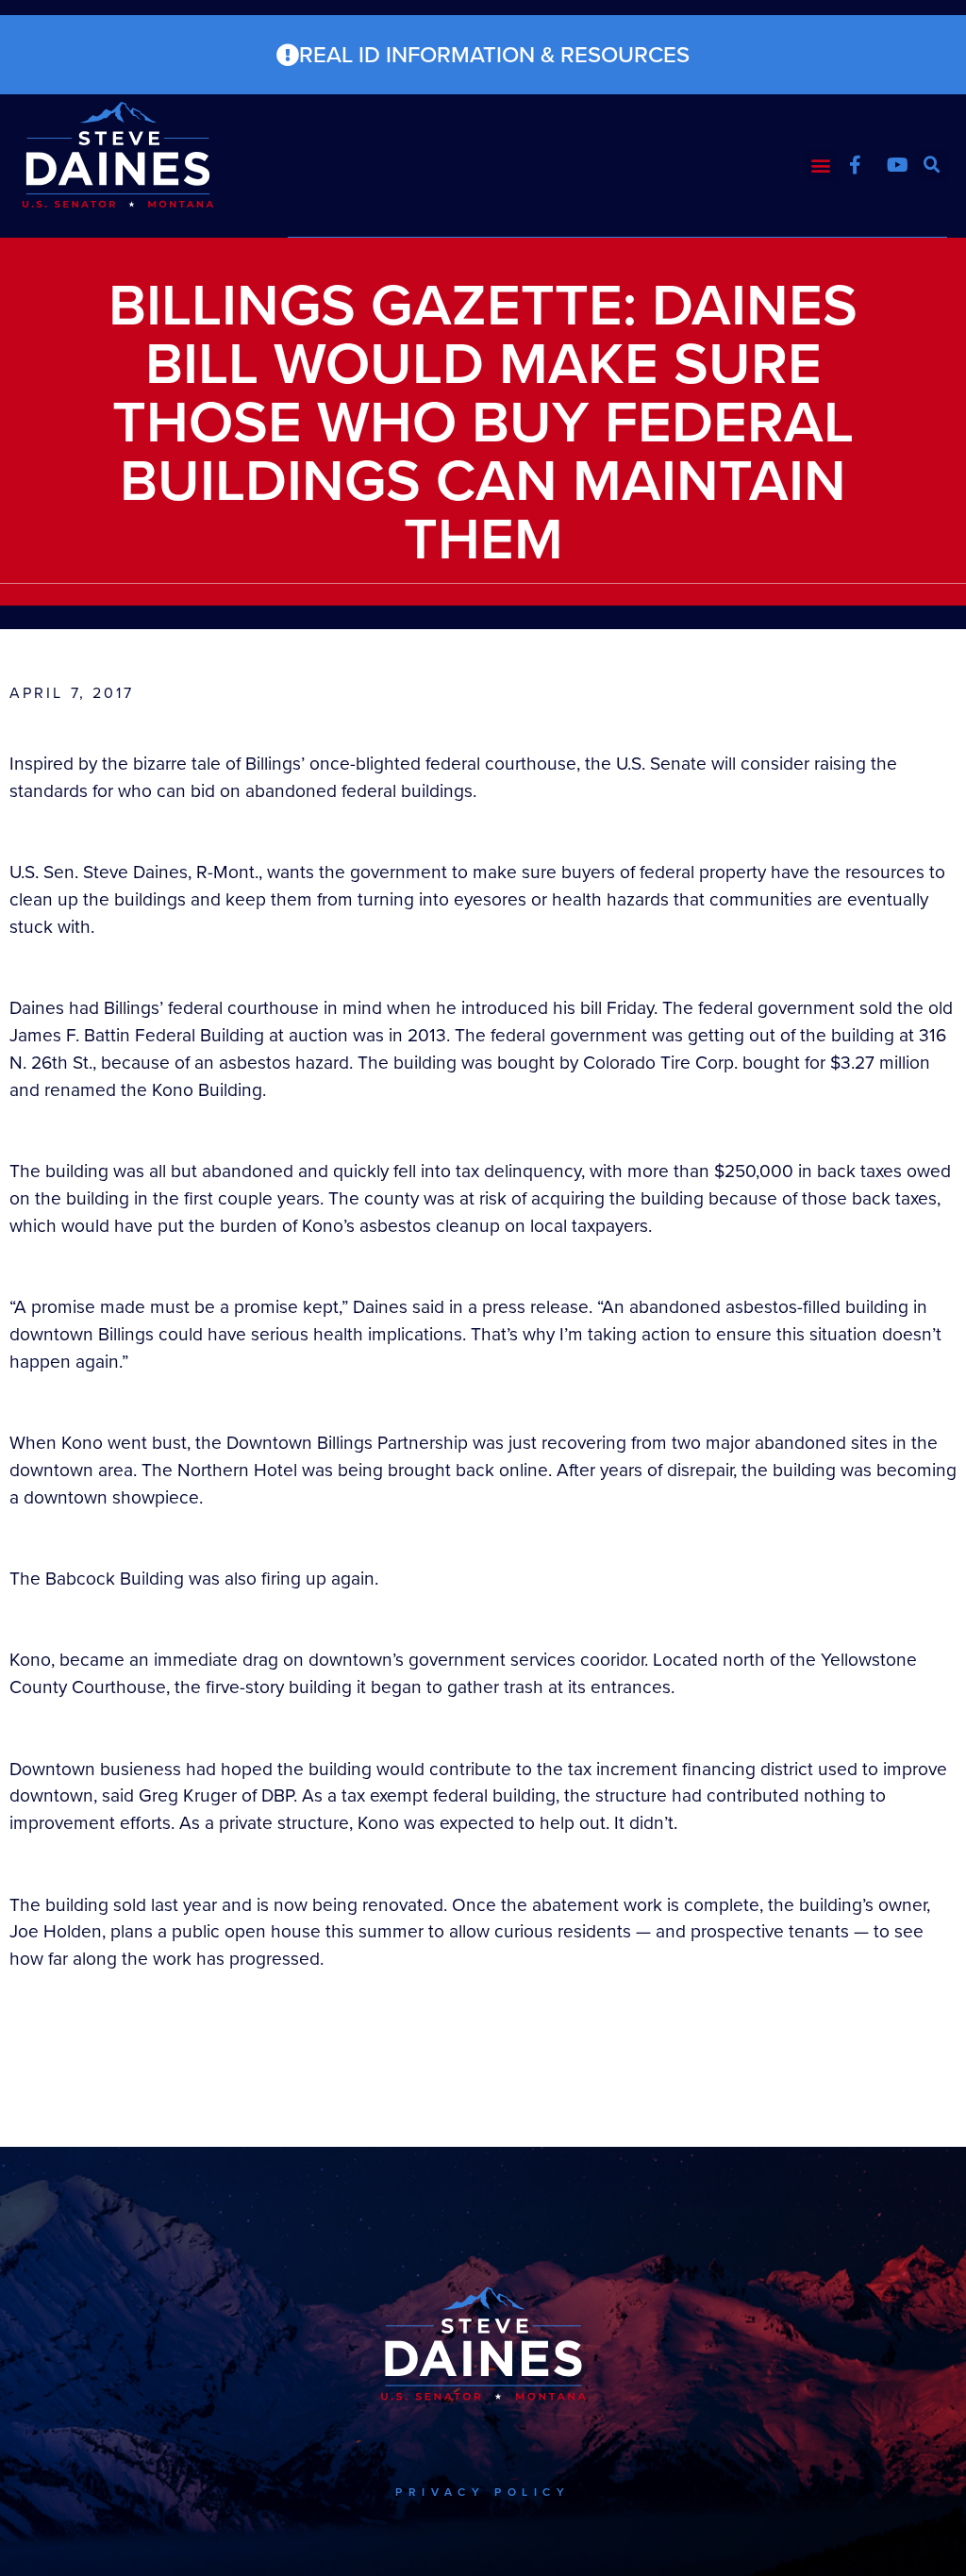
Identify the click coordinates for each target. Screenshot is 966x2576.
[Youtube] (898, 165)
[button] (821, 166)
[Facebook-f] (856, 165)
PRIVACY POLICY (483, 2492)
